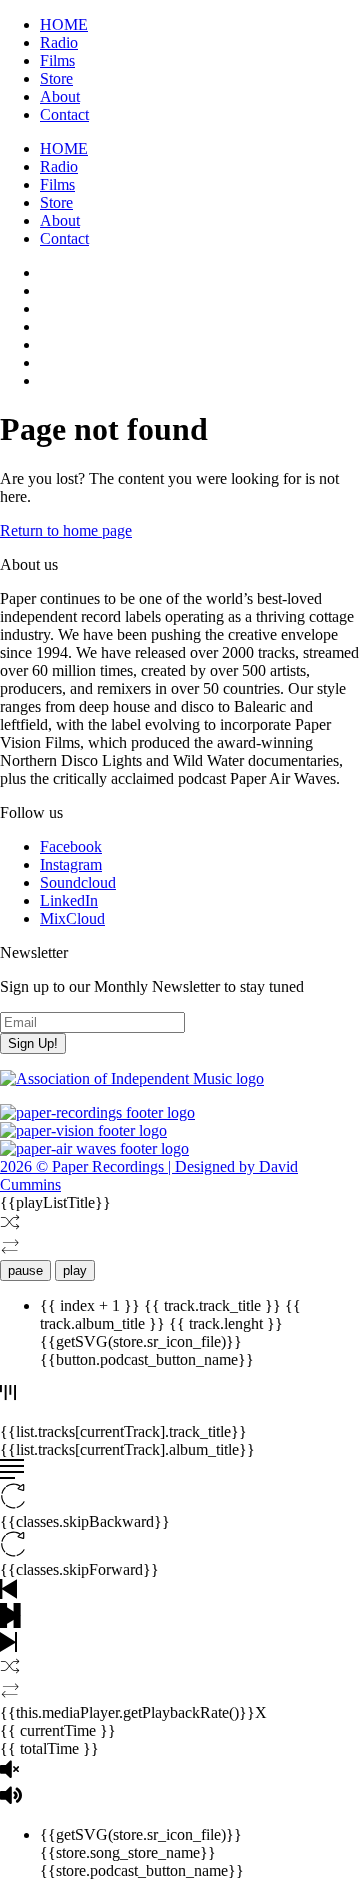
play (75, 1270)
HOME (64, 24)
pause (25, 1270)
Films (57, 60)
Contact (64, 114)
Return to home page (66, 530)
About (60, 96)
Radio (59, 42)
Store (56, 78)
